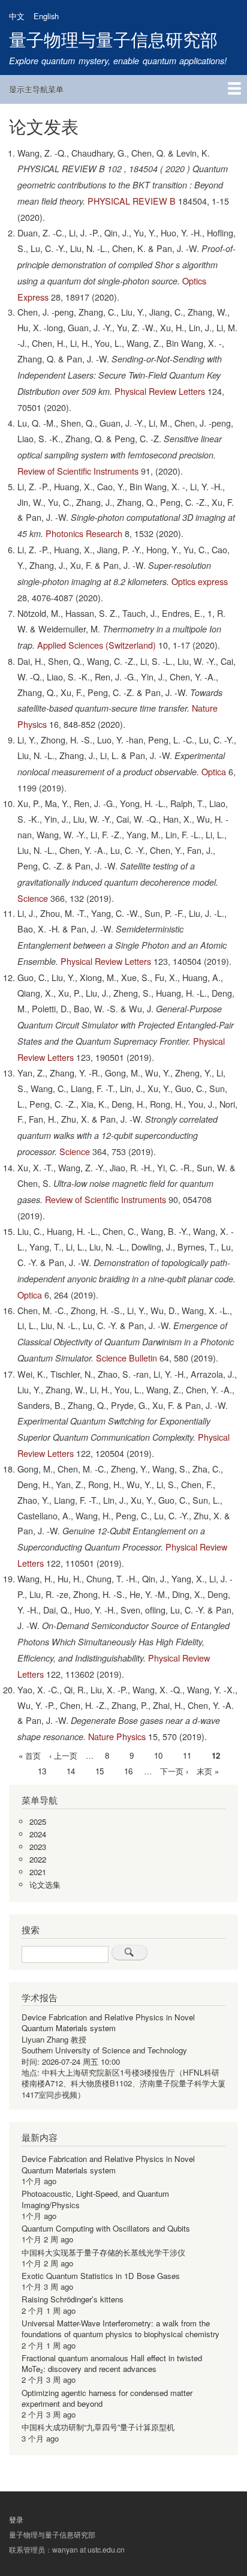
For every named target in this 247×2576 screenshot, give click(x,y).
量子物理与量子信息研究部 (113, 39)
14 (71, 1771)
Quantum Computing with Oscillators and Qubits (106, 2228)
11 (187, 1755)
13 (42, 1771)
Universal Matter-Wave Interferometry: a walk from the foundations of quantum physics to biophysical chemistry (121, 2328)
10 (158, 1755)
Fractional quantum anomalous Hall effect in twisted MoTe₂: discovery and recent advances (112, 2363)
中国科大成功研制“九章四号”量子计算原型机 (98, 2427)
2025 (38, 1821)
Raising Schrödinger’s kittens (73, 2299)
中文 (17, 16)
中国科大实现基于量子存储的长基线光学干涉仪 (103, 2252)
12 (216, 1756)
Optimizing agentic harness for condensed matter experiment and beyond (107, 2398)
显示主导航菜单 (36, 89)
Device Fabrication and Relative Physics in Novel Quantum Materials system (108, 2022)
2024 (38, 1834)
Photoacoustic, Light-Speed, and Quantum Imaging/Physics (95, 2199)
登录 (16, 2519)
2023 (38, 1847)
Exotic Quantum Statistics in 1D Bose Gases (101, 2276)
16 (128, 1771)
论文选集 (45, 1884)
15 (100, 1771)
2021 (38, 1872)
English (46, 16)
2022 (38, 1859)
